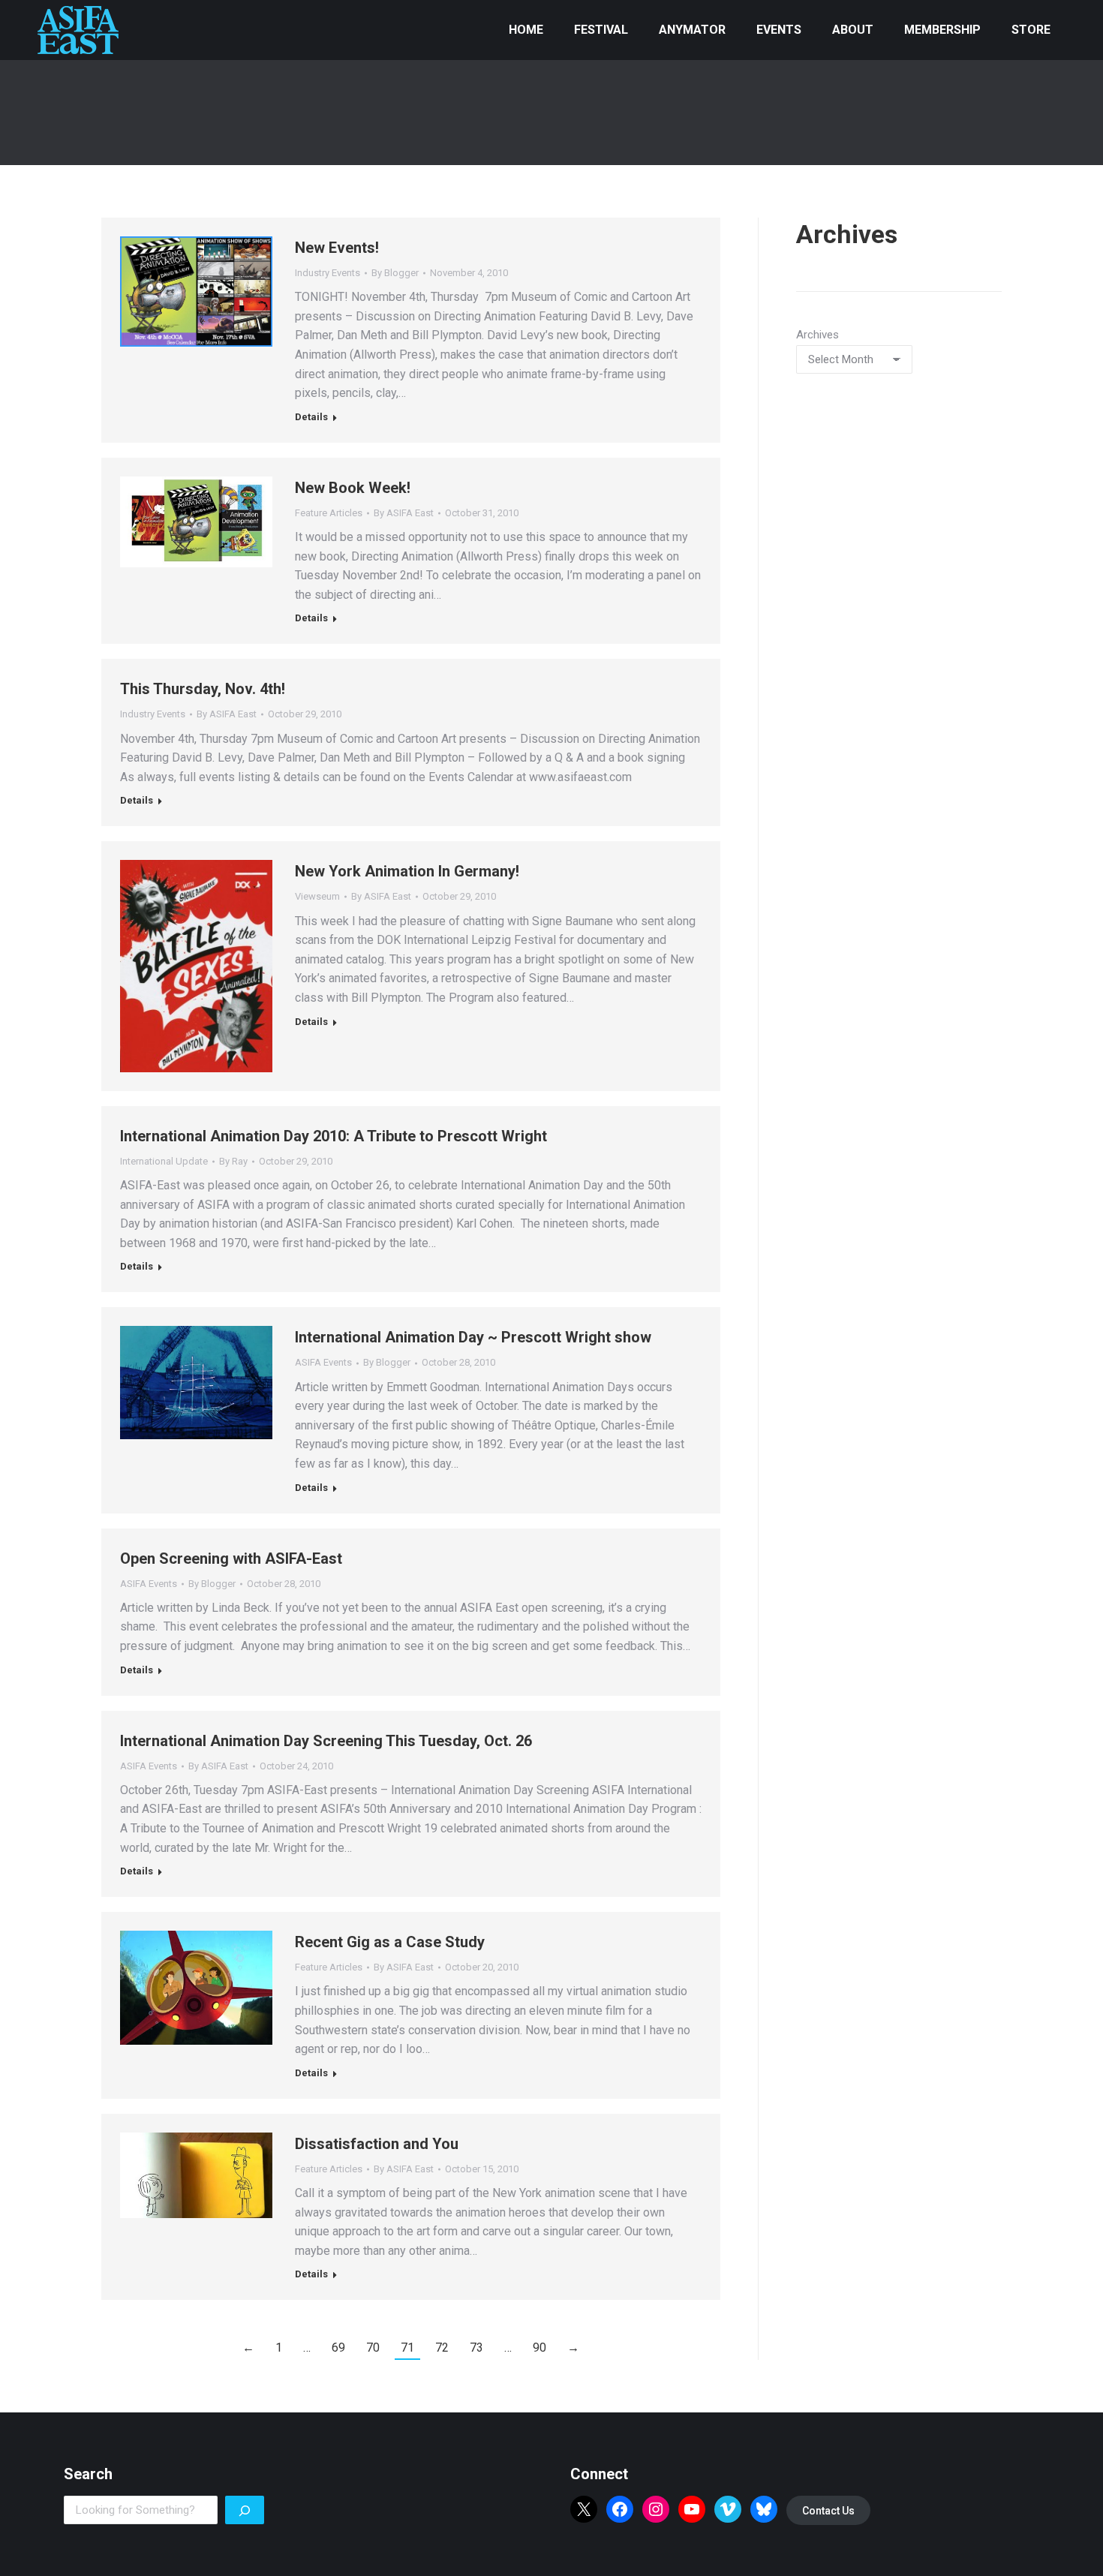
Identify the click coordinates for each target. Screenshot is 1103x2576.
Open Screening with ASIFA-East (231, 1559)
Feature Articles (329, 513)
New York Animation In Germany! (407, 871)
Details (311, 417)
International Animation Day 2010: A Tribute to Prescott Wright (334, 1136)
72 (442, 2348)
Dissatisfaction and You (377, 2144)
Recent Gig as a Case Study (390, 1942)
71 (407, 2348)
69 (338, 2348)
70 (373, 2348)
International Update (164, 1161)
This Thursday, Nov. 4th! (203, 689)
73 (476, 2348)
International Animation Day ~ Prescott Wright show (473, 1337)
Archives (817, 335)
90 (539, 2348)
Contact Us (828, 2511)
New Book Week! (353, 488)
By (395, 273)
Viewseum (317, 896)
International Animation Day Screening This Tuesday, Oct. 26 (326, 1741)
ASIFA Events (323, 1362)
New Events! (337, 248)
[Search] (245, 2510)
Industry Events (328, 273)
